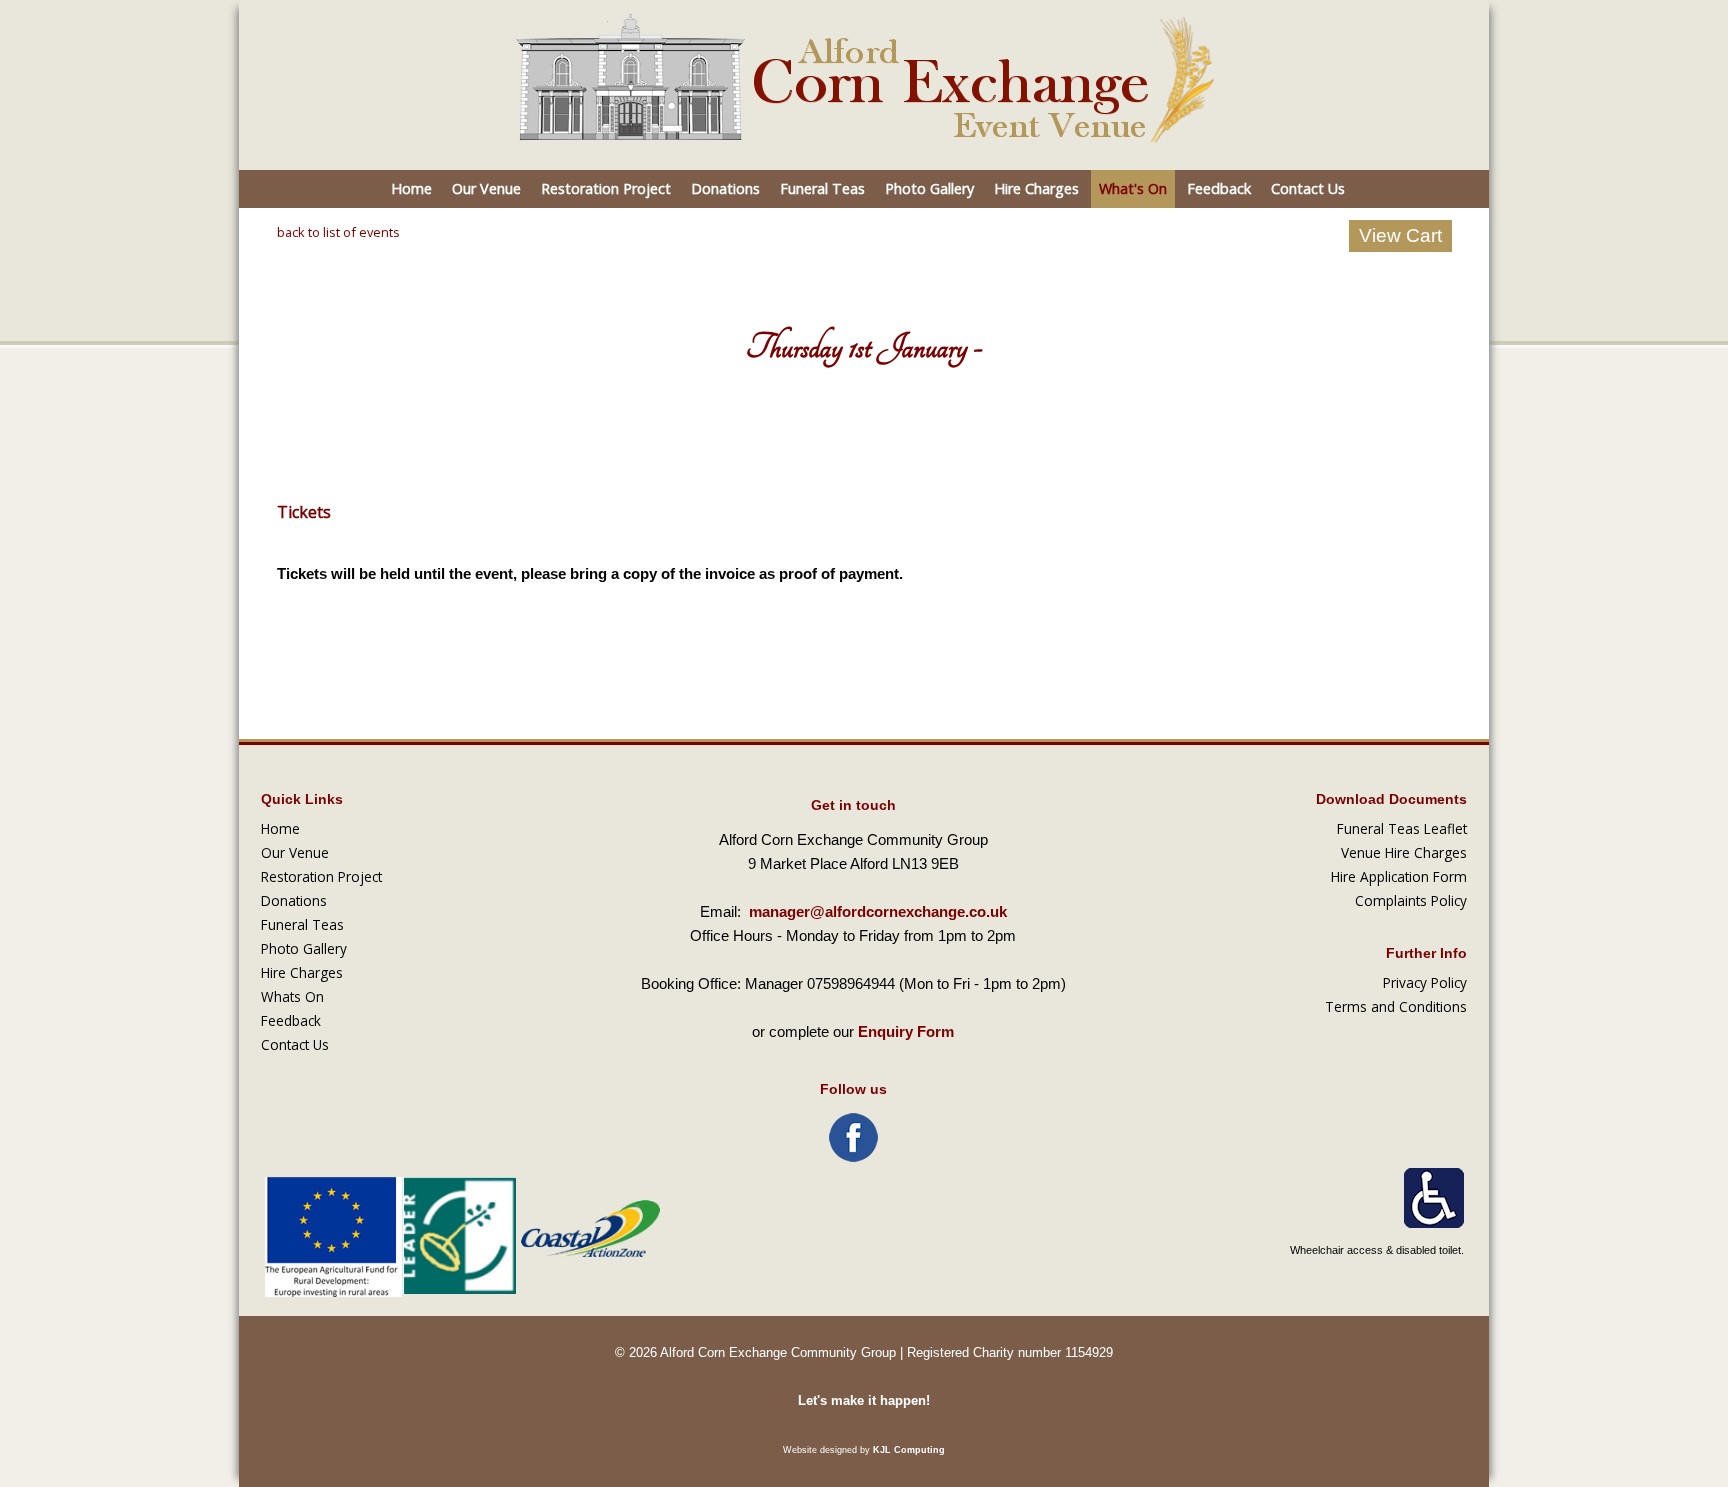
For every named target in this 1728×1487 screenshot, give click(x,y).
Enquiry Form (906, 1031)
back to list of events (338, 232)
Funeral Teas (822, 188)
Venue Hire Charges (1404, 852)
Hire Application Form (1399, 876)
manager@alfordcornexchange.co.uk (878, 911)
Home (411, 188)
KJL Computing (909, 1450)
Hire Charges (1036, 188)
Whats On (292, 996)
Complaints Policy (1411, 900)
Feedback (1219, 188)
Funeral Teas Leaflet (1402, 828)
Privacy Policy (1425, 982)
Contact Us (1308, 188)
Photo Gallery (929, 188)
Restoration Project (606, 188)
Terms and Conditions (1396, 1006)
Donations (725, 188)
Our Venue (486, 188)
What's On (1133, 188)
